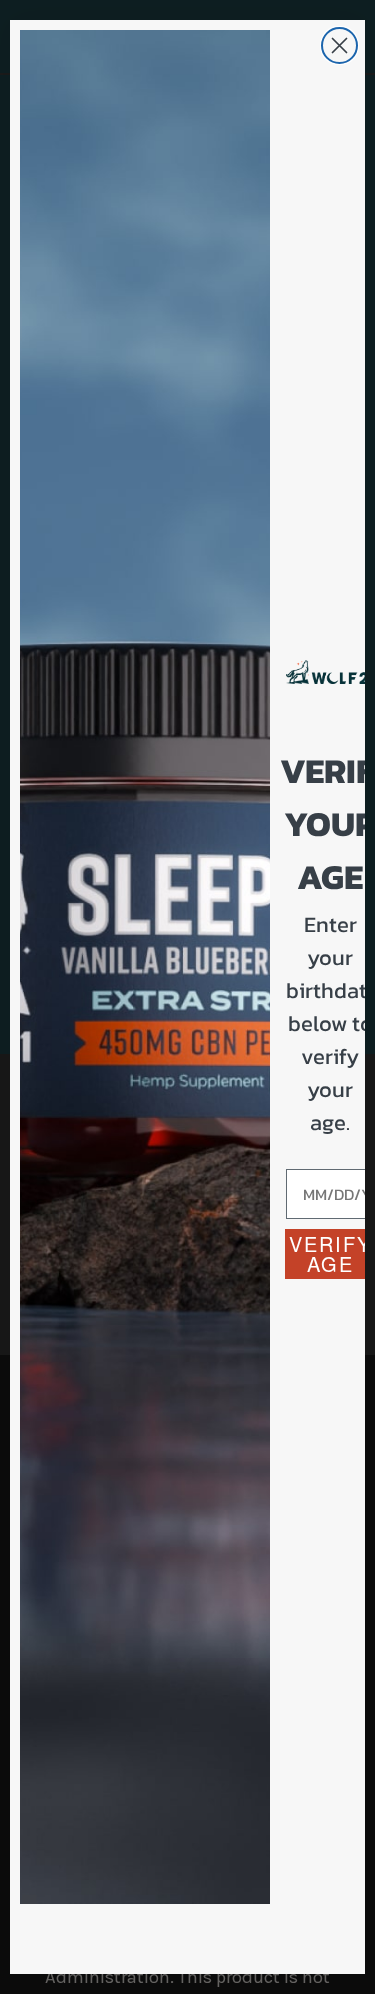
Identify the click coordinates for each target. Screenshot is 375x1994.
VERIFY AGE (330, 1253)
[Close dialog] (339, 45)
